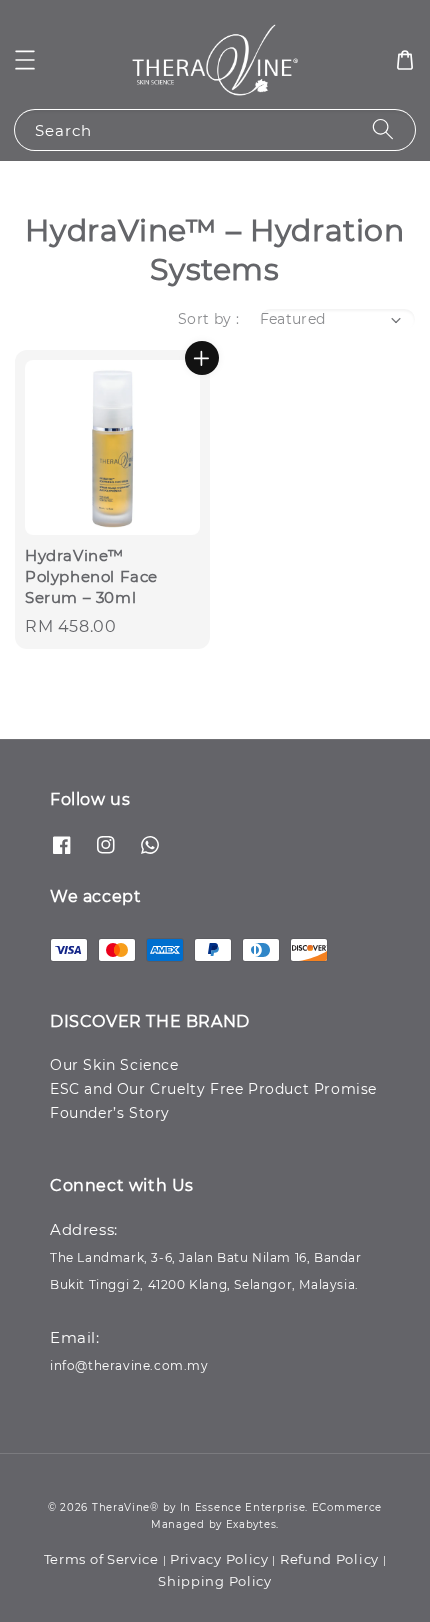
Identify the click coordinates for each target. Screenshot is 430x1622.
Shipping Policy (215, 1581)
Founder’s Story (110, 1113)
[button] (25, 60)
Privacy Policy (219, 1559)
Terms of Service (101, 1559)
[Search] (383, 129)
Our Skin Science (114, 1065)
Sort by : (209, 319)
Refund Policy (329, 1559)
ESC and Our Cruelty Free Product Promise (213, 1089)
